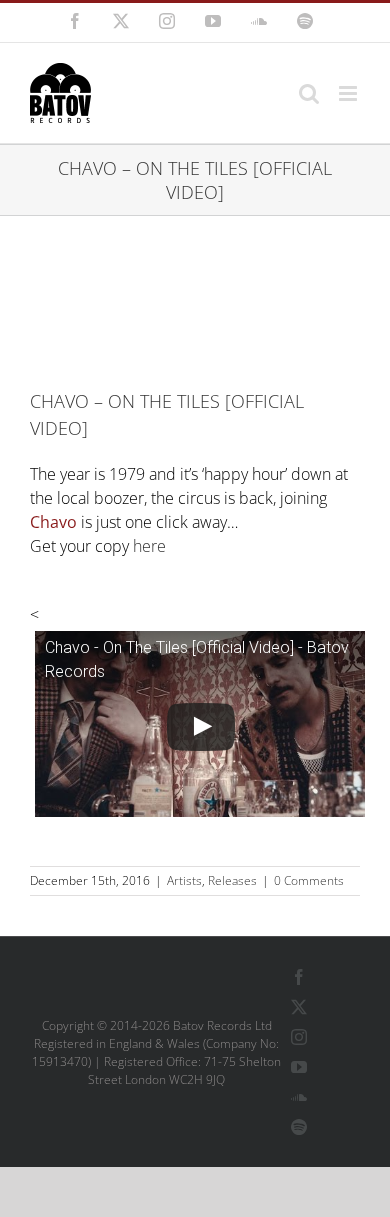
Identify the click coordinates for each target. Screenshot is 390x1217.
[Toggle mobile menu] (349, 93)
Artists (184, 880)
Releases (232, 880)
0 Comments (309, 880)
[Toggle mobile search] (309, 93)
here (149, 546)
